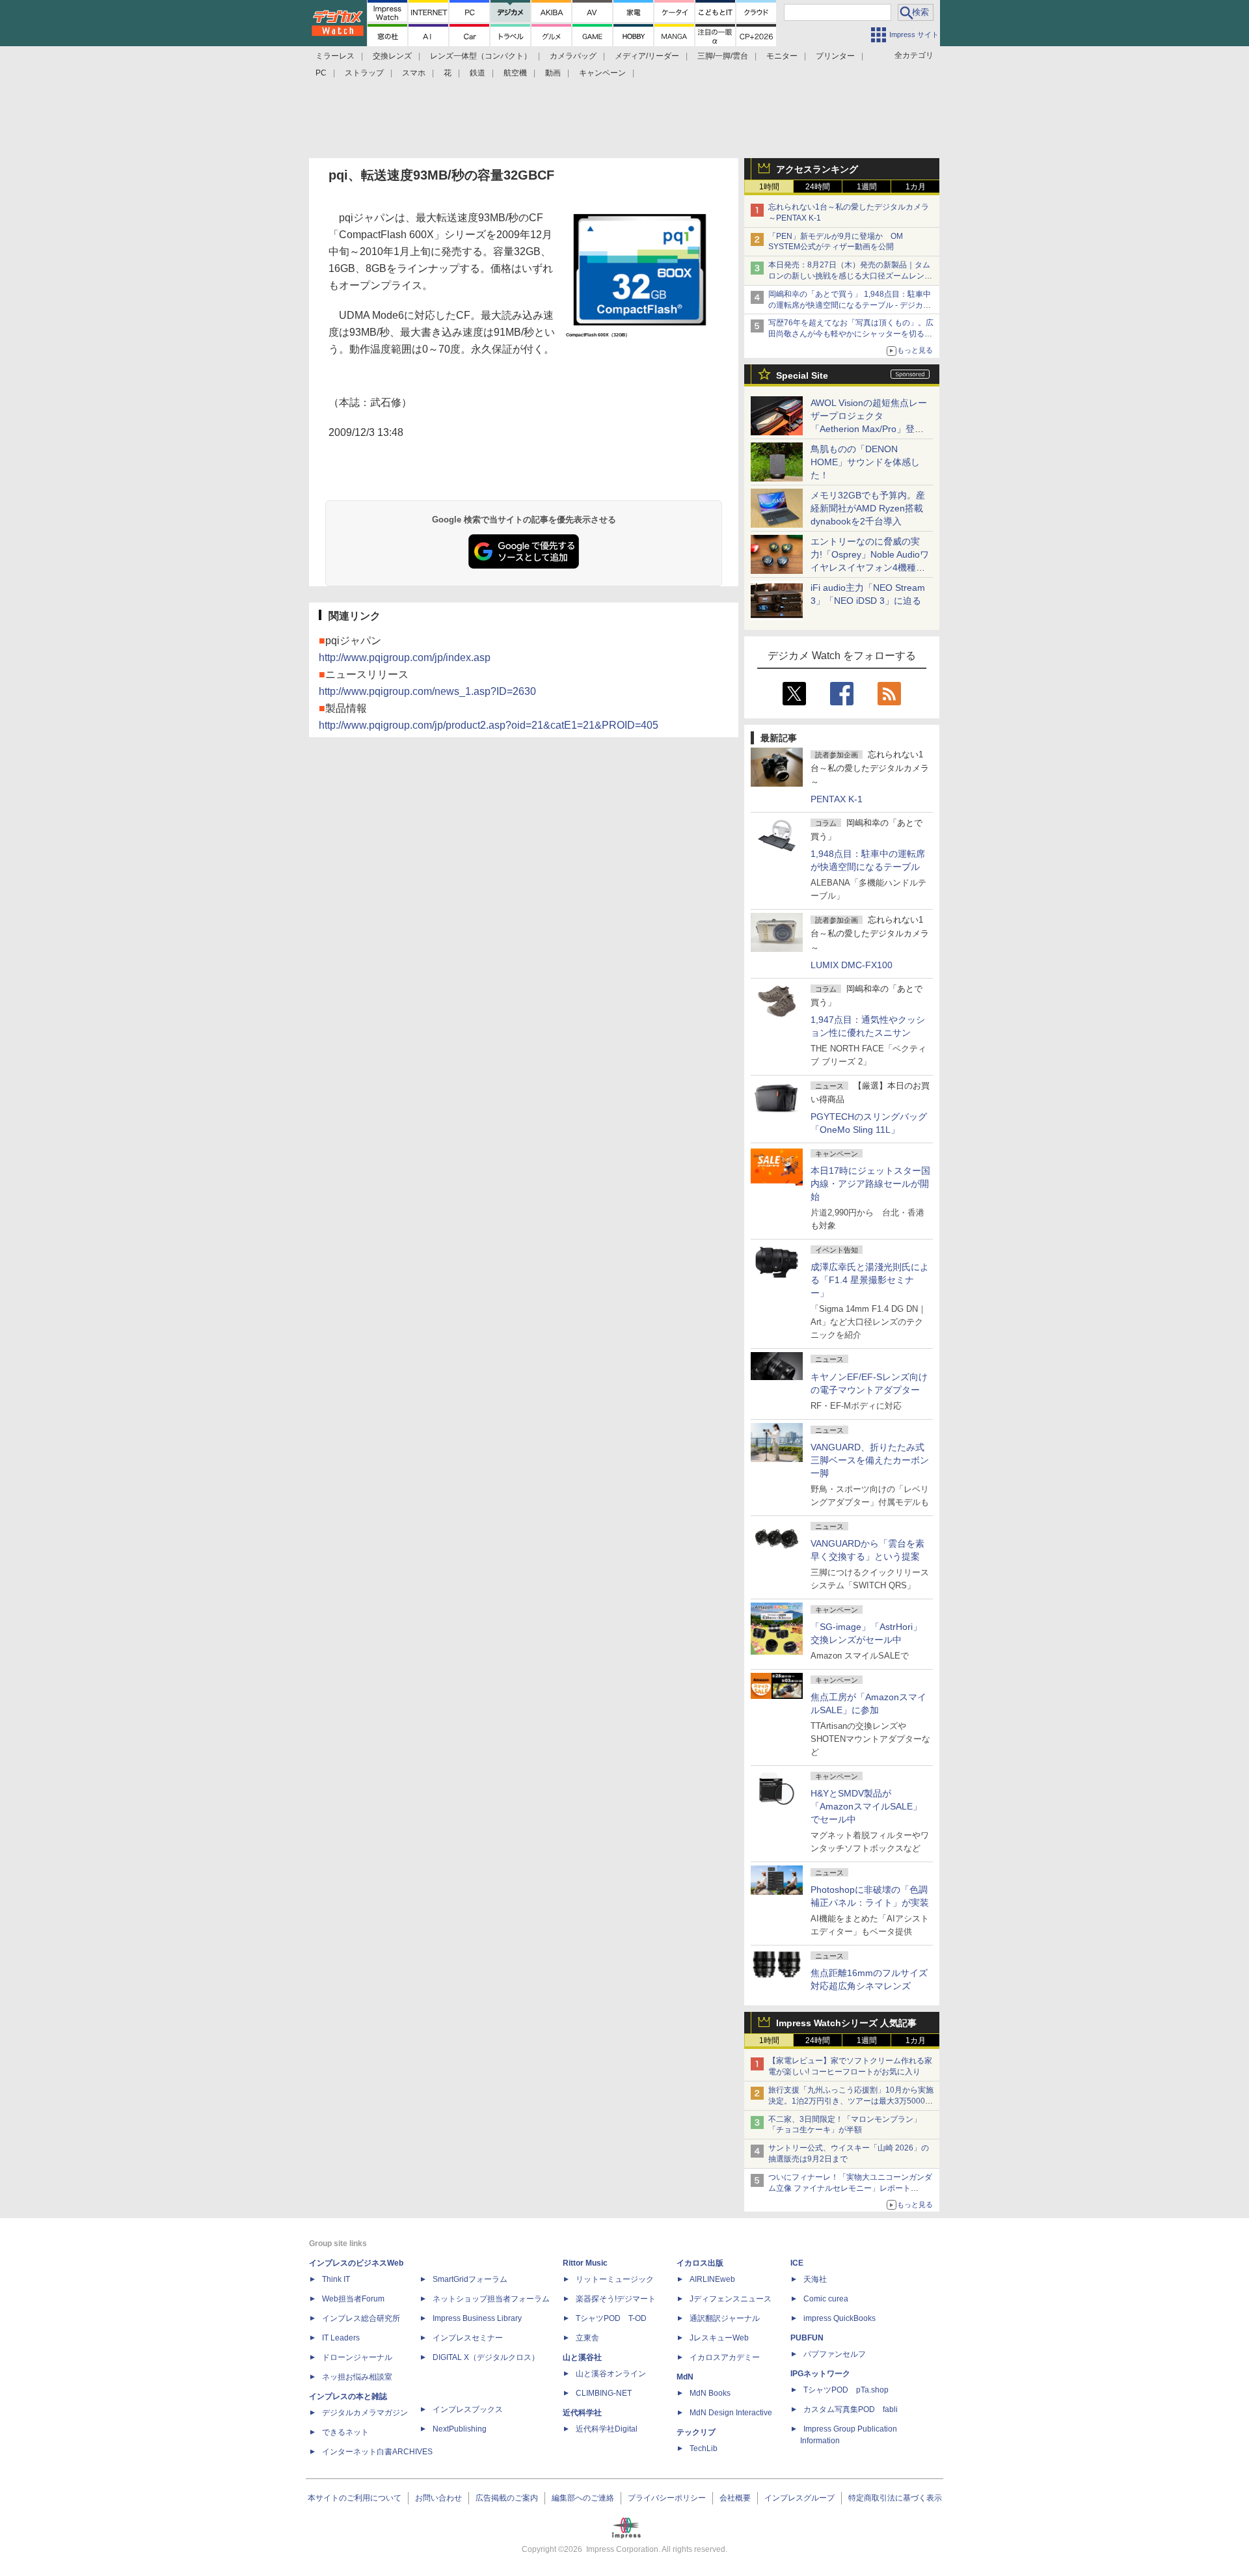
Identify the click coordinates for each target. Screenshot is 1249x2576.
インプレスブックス (468, 2409)
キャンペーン (602, 73)
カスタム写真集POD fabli (851, 2409)
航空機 (515, 73)
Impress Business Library (477, 2318)
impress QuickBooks (839, 2318)
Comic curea (826, 2299)
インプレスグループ (799, 2498)
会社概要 (735, 2498)
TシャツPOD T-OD (611, 2318)
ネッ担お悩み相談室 (357, 2377)
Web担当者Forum (353, 2299)
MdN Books (710, 2393)
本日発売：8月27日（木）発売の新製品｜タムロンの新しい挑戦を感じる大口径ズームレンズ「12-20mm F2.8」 (850, 276)
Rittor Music (585, 2263)
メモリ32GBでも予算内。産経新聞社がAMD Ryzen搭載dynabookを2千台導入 (868, 508)
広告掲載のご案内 (507, 2498)
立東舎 (587, 2338)
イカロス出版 (700, 2263)
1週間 (867, 187)
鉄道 (477, 73)
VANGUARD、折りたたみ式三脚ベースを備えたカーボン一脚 (870, 1460)
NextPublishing (460, 2429)
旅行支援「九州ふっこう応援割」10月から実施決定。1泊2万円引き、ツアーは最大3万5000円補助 (851, 2101)
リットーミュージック (615, 2279)
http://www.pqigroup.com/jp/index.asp (405, 658)
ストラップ (364, 73)
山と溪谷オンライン (611, 2374)
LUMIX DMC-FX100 (852, 965)
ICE (797, 2263)
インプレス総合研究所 (361, 2318)
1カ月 (916, 187)
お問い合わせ (438, 2498)
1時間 (769, 187)
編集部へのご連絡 (583, 2498)
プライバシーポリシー (667, 2498)
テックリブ (696, 2432)
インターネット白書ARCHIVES (377, 2452)
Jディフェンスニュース (731, 2299)
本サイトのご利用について (355, 2498)
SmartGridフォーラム (470, 2279)
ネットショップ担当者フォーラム (491, 2299)
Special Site (802, 375)
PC (321, 73)
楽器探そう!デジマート (616, 2299)
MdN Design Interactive (731, 2413)
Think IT (336, 2279)
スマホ (414, 73)
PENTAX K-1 (837, 799)
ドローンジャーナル (357, 2357)
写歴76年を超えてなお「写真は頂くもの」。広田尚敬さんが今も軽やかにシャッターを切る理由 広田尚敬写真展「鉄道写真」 (851, 334)
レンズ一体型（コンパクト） (481, 56)
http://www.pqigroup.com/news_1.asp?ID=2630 (427, 691)
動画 (553, 73)
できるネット (345, 2432)
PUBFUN (807, 2338)
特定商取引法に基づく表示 (895, 2498)
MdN (685, 2377)
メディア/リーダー (647, 56)
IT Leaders (341, 2338)
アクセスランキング (817, 169)
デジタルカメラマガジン (365, 2413)
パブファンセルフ (835, 2354)
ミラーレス (335, 56)
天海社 (815, 2279)
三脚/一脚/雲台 (723, 56)
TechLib (704, 2448)
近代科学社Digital (607, 2429)
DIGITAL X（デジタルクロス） (486, 2357)
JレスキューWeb (719, 2338)
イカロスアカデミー (725, 2357)
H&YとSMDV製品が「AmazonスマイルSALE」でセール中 (866, 1806)
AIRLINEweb (712, 2279)
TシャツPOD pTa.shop (846, 2390)
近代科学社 (582, 2413)
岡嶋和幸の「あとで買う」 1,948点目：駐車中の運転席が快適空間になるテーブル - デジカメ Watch (850, 305)
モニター (782, 56)
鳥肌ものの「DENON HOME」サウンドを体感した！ (865, 462)
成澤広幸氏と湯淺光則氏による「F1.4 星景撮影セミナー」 (870, 1280)
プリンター (835, 56)
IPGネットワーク (820, 2374)
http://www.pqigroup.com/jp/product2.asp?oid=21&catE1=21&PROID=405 (489, 725)
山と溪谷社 (582, 2357)
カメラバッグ (573, 56)
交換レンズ (392, 56)
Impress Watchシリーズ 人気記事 (846, 2023)
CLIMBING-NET (604, 2393)
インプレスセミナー (468, 2338)
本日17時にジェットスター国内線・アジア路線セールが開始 (870, 1184)
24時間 (818, 187)
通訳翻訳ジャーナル (725, 2318)
